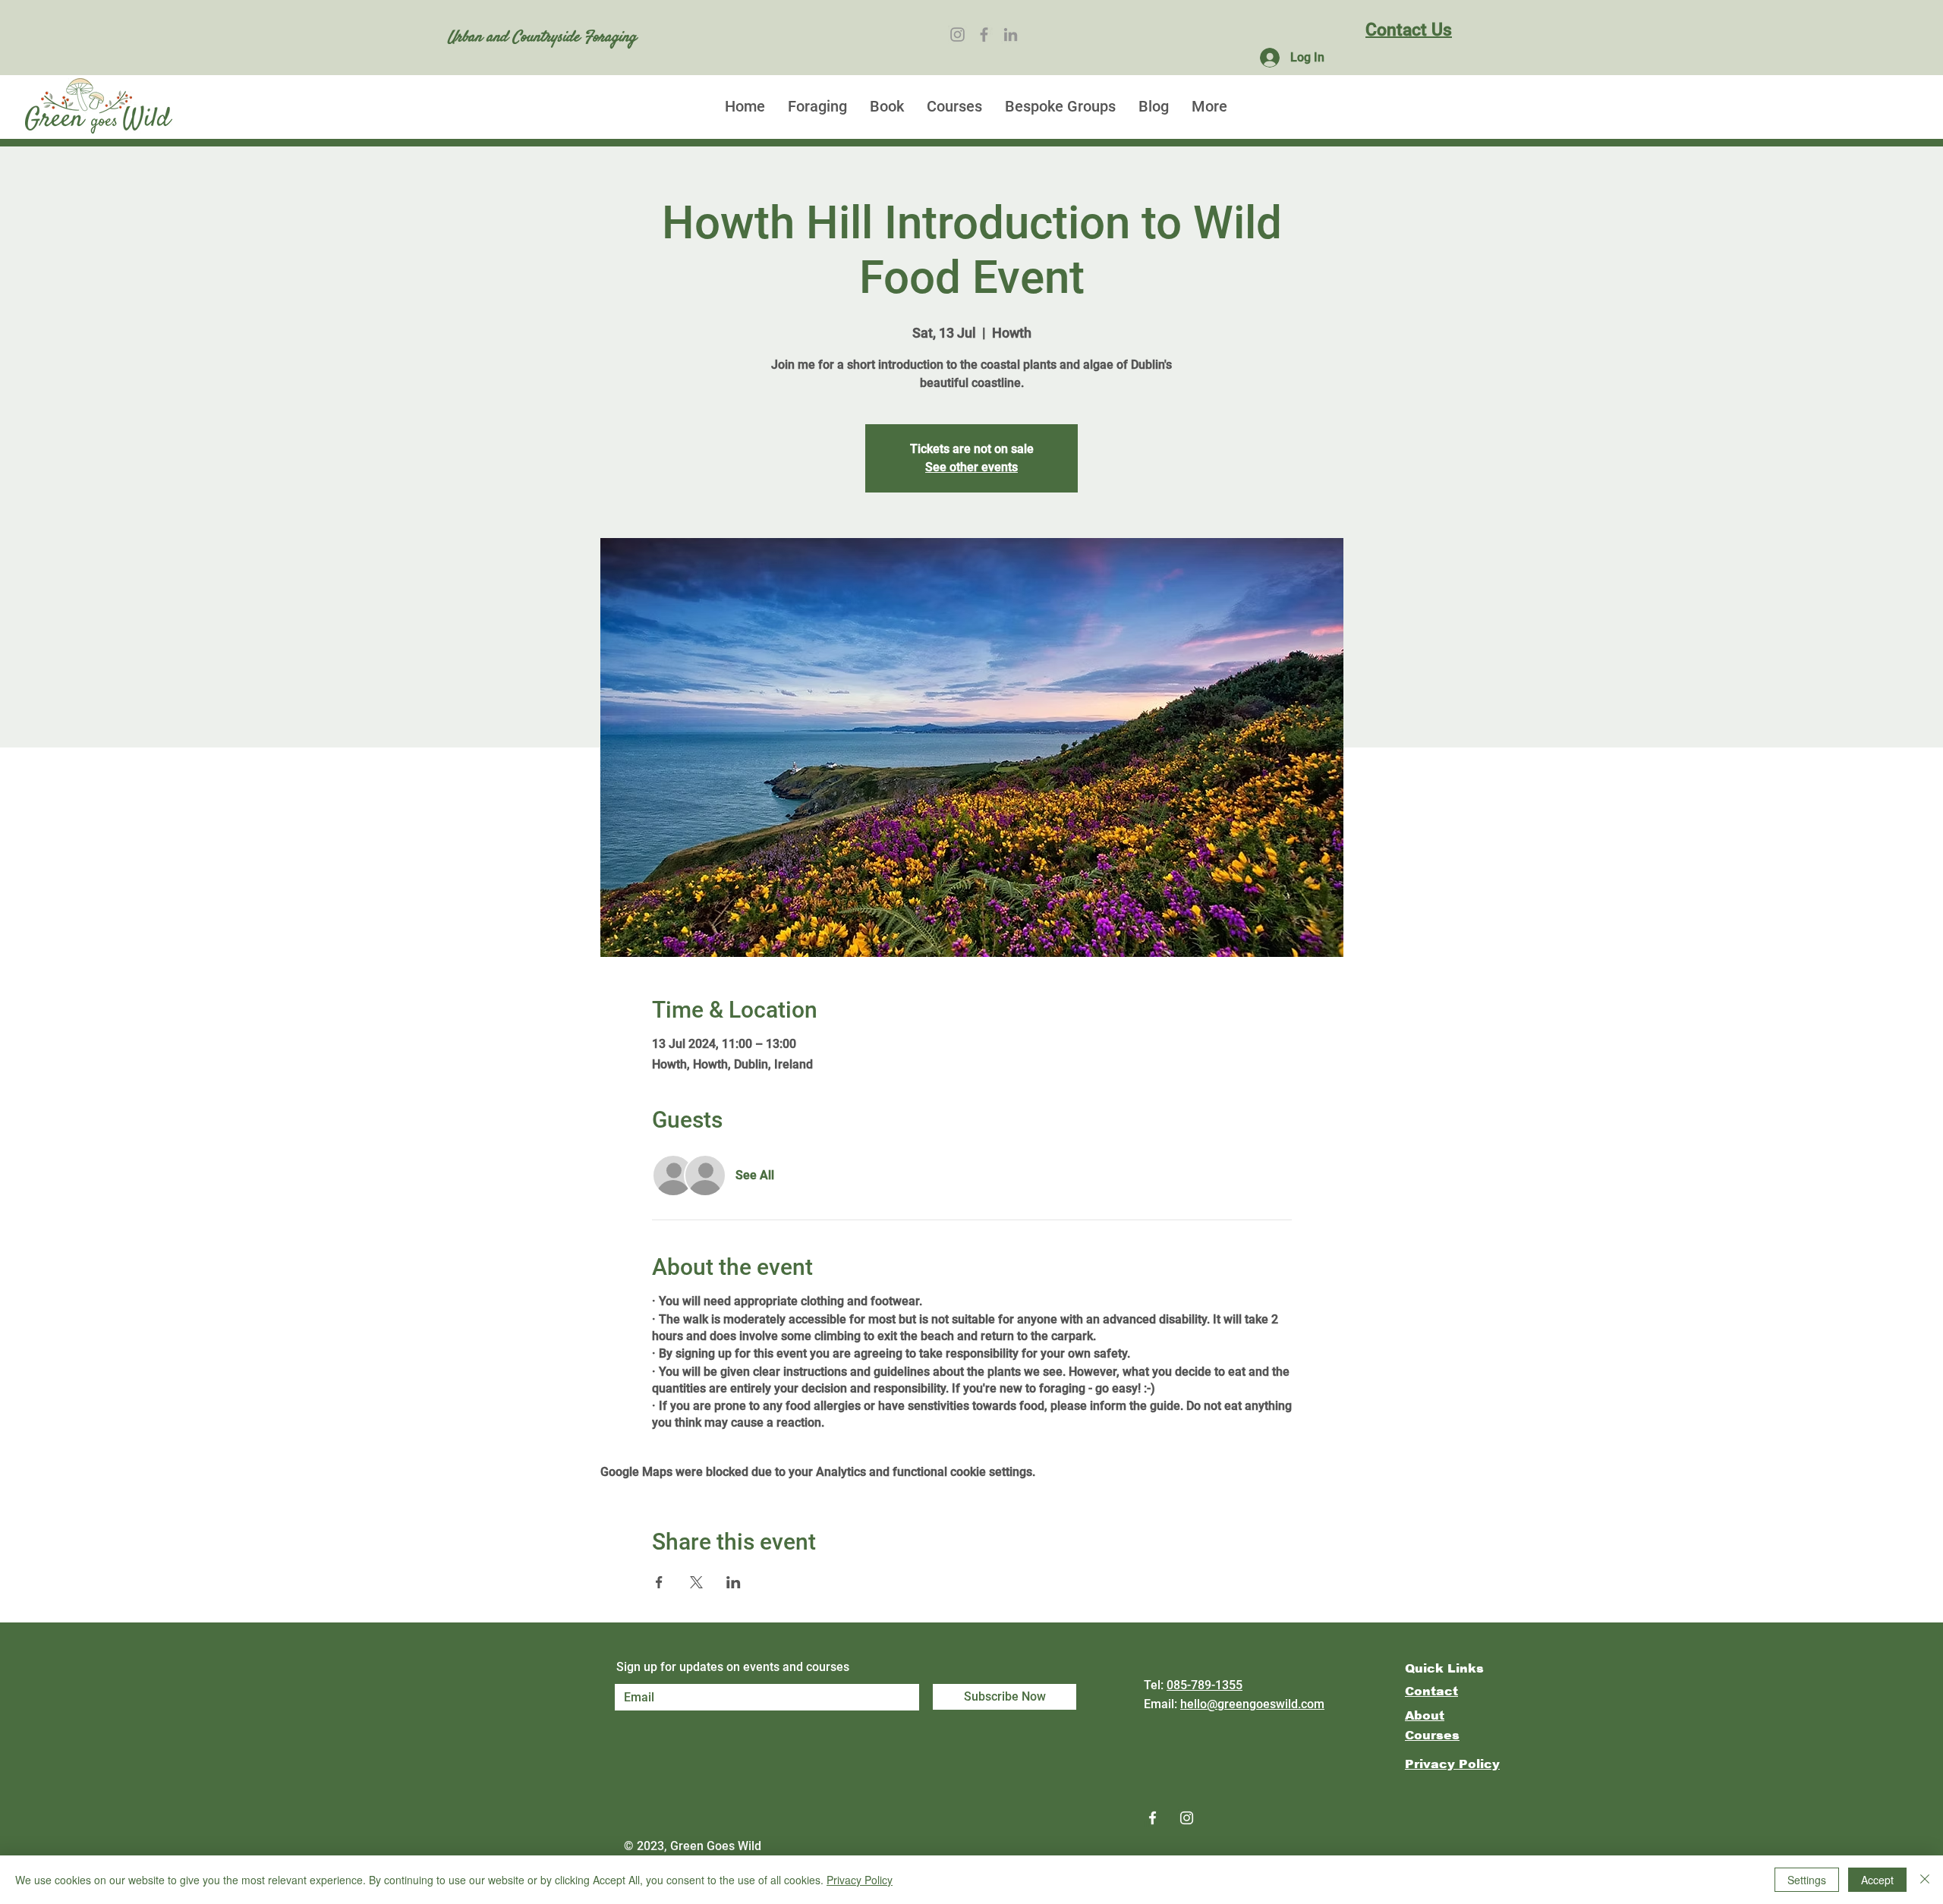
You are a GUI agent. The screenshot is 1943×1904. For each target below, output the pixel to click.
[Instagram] (957, 35)
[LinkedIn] (1011, 35)
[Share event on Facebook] (659, 1582)
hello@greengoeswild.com (1252, 1704)
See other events (971, 467)
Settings (1807, 1880)
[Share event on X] (696, 1582)
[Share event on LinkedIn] (734, 1582)
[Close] (1925, 1880)
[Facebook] (984, 35)
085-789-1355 (1205, 1685)
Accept (1877, 1880)
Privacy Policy (860, 1880)
